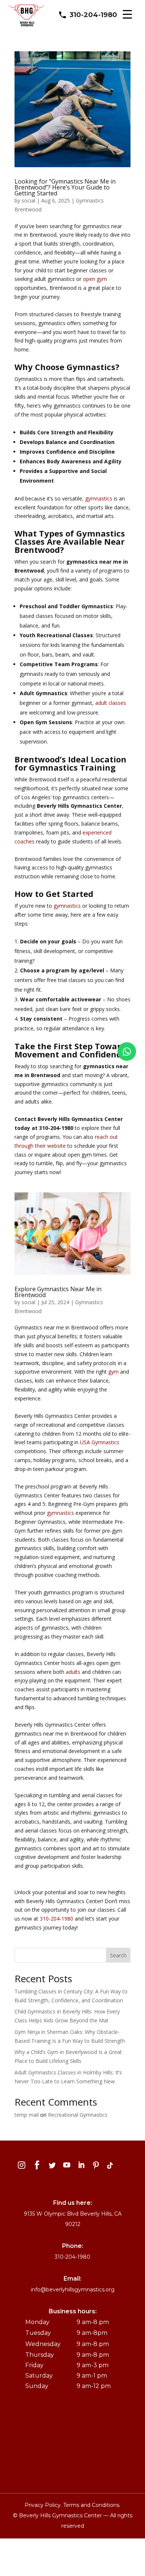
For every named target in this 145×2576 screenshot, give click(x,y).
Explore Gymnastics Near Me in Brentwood (58, 1292)
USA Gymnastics (100, 1442)
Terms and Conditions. (92, 2505)
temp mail (27, 2115)
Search (118, 1955)
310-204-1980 (93, 15)
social (28, 200)
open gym (95, 279)
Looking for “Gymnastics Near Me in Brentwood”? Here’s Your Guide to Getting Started (65, 187)
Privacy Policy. (44, 2505)
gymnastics (99, 498)
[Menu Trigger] (127, 14)
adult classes (111, 703)
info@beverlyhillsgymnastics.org (73, 2290)
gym (113, 1372)
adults (73, 1672)
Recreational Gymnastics (78, 2115)
